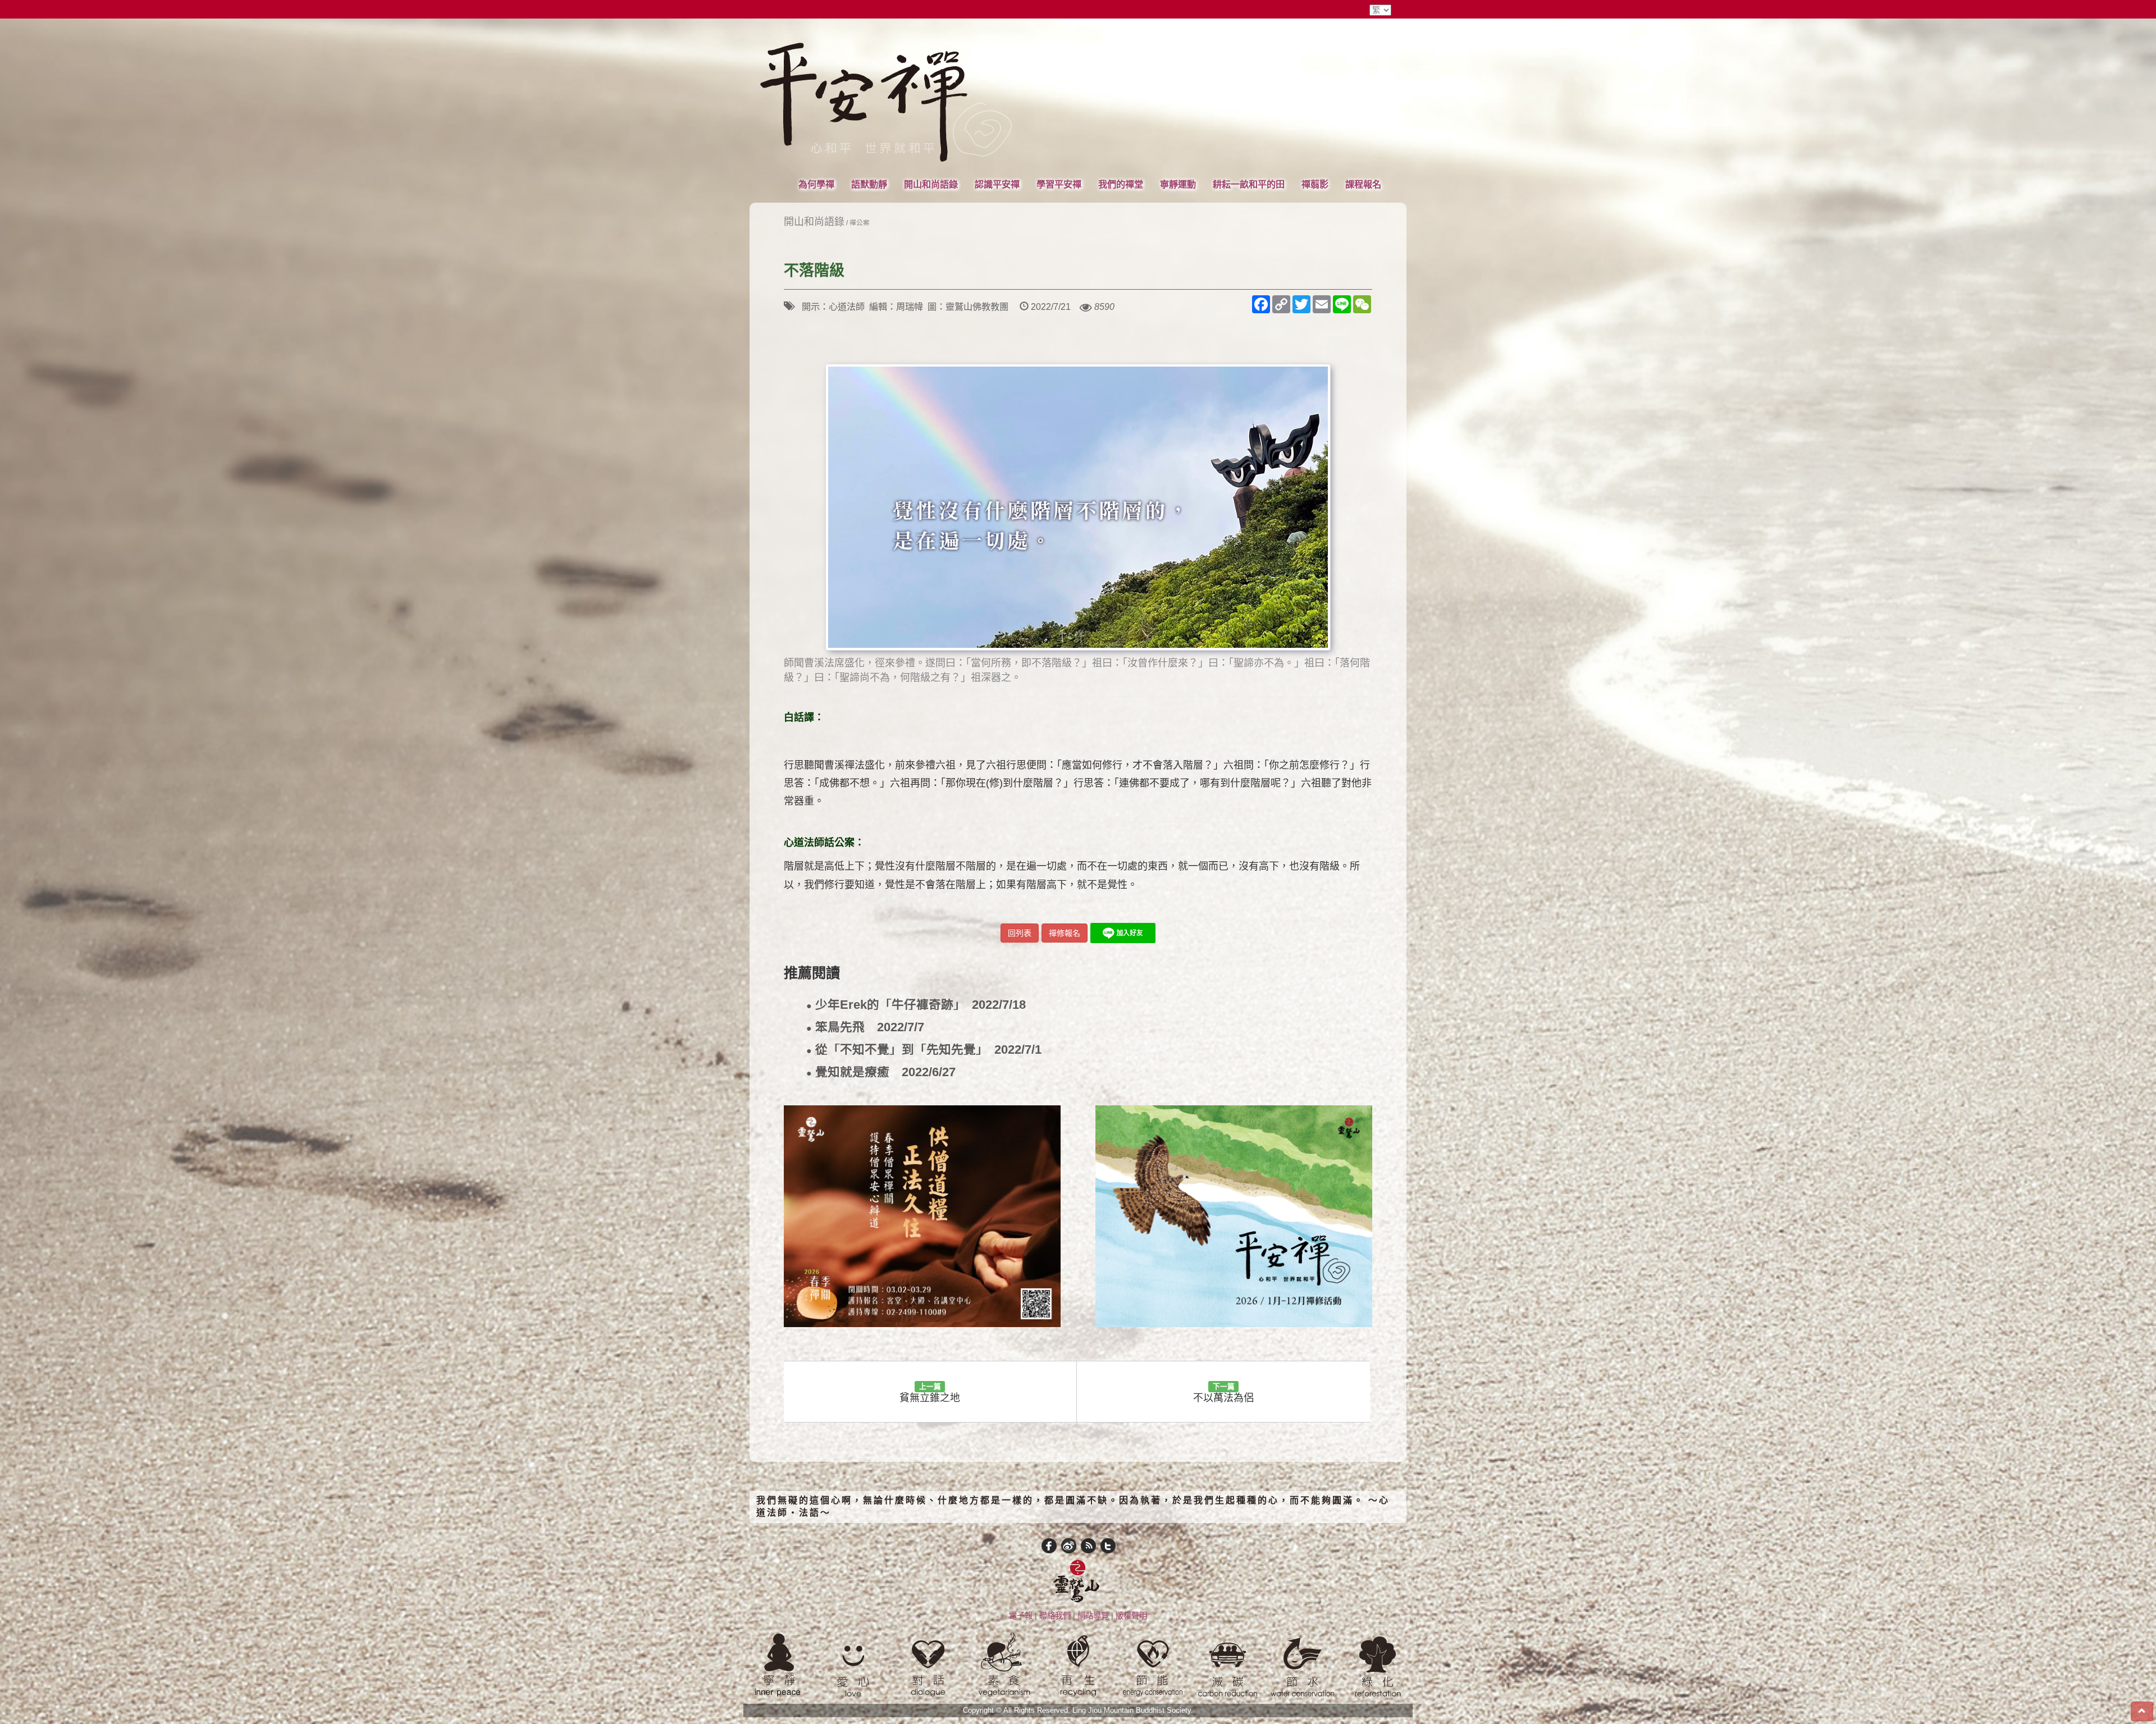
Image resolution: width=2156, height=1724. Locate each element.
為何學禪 (816, 184)
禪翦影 (1315, 184)
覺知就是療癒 (881, 1073)
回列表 (1020, 933)
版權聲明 (1131, 1616)
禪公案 (860, 223)
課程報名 (1363, 184)
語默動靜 (869, 184)
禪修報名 (1065, 933)
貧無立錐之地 (930, 1393)
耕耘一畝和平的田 (1249, 184)
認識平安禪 (997, 184)
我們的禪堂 (1121, 184)
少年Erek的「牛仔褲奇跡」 (916, 1005)
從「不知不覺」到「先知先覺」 (924, 1050)
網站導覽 (1093, 1616)
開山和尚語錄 (931, 184)
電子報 (1021, 1616)
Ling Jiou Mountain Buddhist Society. (1133, 1711)
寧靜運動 (1178, 184)
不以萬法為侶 (1223, 1393)
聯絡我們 (1055, 1616)
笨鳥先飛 (865, 1028)
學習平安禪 (1059, 184)
